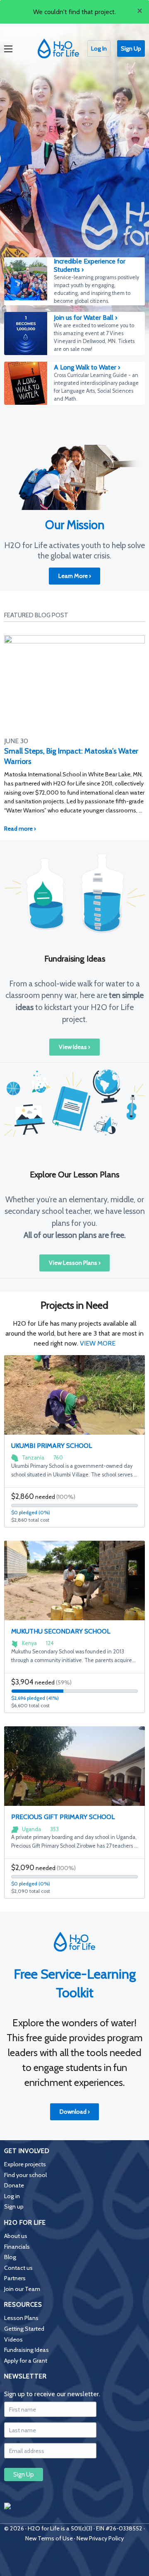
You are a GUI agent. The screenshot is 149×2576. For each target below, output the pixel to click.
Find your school (25, 2175)
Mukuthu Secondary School (61, 1631)
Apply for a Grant (26, 2361)
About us (16, 2236)
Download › (75, 2112)
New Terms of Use (49, 2538)
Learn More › (75, 576)
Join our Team (22, 2289)
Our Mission (75, 525)
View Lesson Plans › (75, 1263)
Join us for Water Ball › (85, 318)
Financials (17, 2247)
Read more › (20, 829)
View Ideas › (74, 1047)
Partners (15, 2278)
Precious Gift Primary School (63, 1817)
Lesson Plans (21, 2318)
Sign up (14, 2206)
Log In (99, 48)
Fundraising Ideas (26, 2350)
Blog (10, 2257)
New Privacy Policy (100, 2538)
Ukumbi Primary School (52, 1446)
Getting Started (24, 2329)
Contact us (18, 2268)
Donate (14, 2185)
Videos (13, 2339)
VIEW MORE (98, 1343)
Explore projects (25, 2164)
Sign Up (131, 48)
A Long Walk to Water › (87, 367)
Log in (12, 2196)
